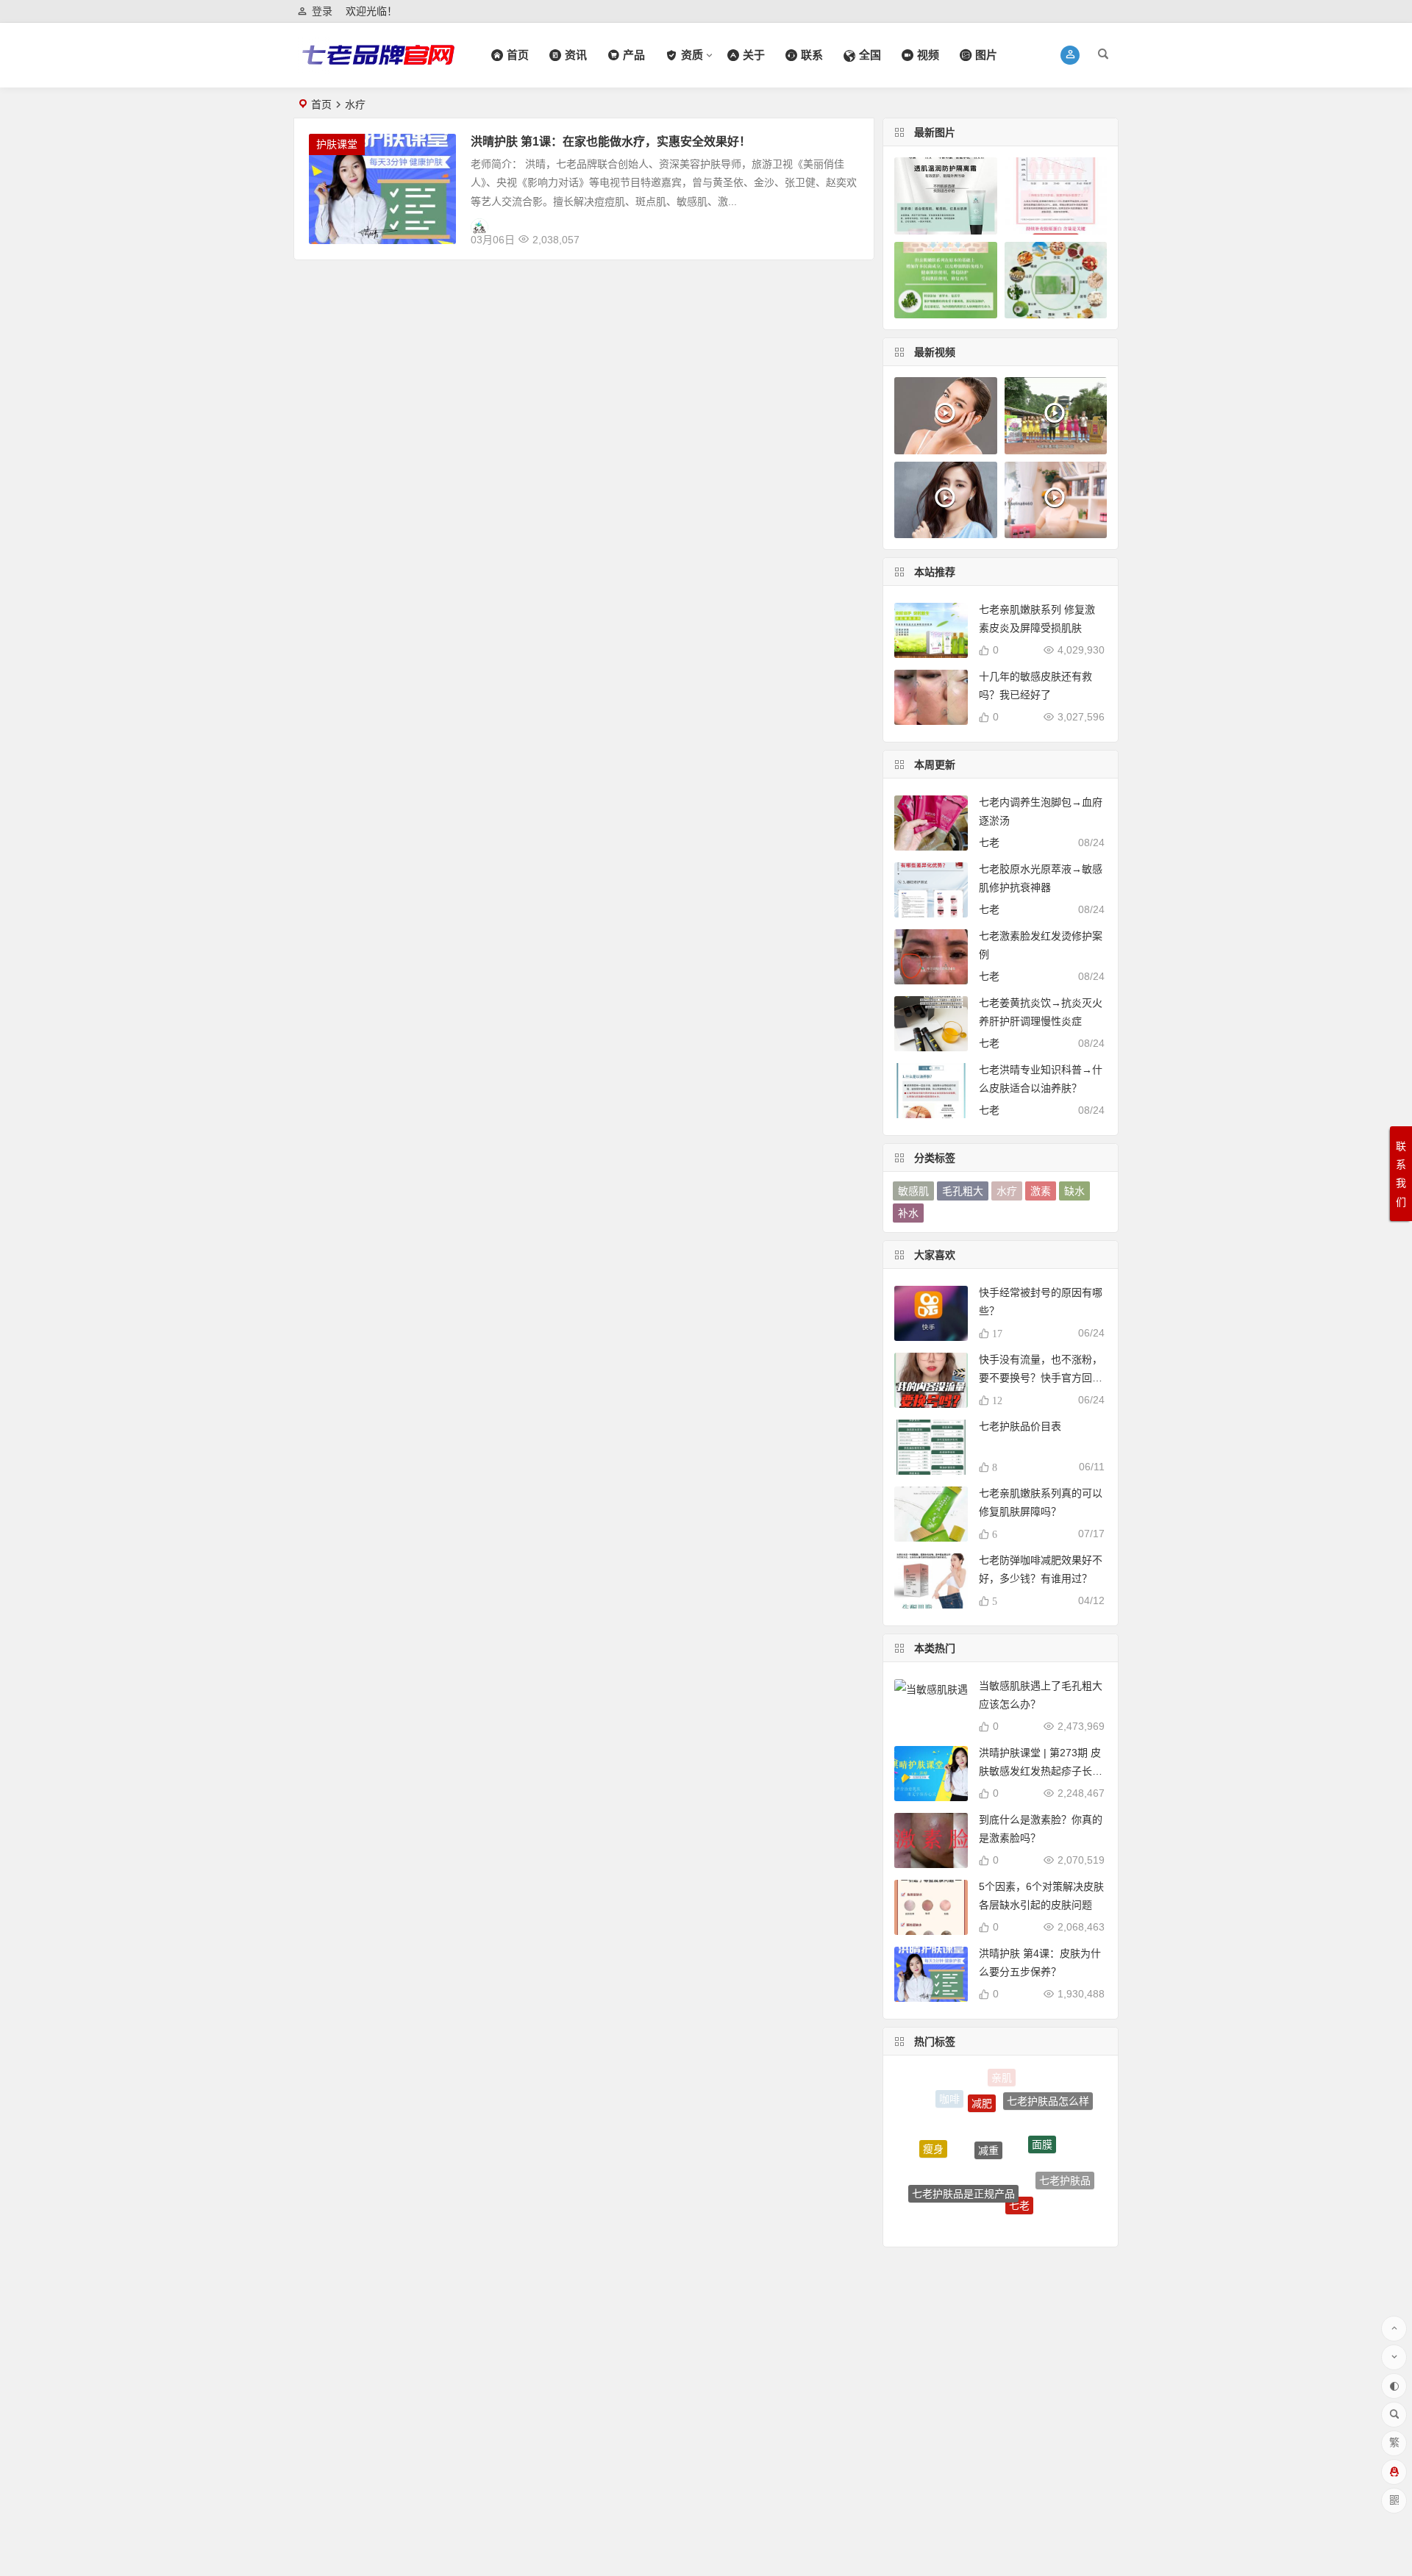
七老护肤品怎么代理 (1040, 2210)
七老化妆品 (988, 2210)
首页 (321, 104)
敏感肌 (913, 1191)
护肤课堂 (337, 144)
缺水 (1074, 1191)
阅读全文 (845, 234)
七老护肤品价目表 (1020, 1426)
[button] (1070, 55)
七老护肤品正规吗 (941, 2192)
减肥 (982, 2081)
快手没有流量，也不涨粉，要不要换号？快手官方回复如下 (1041, 1378)
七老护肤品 (1065, 2161)
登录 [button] (322, 11)
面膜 (1042, 2108)
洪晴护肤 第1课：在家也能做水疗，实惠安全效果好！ (611, 142)
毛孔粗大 (963, 1191)
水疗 (1007, 1191)
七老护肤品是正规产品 (963, 2155)
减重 (988, 2105)
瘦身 (933, 2132)
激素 (1041, 1191)
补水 (908, 1213)
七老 (989, 842)
